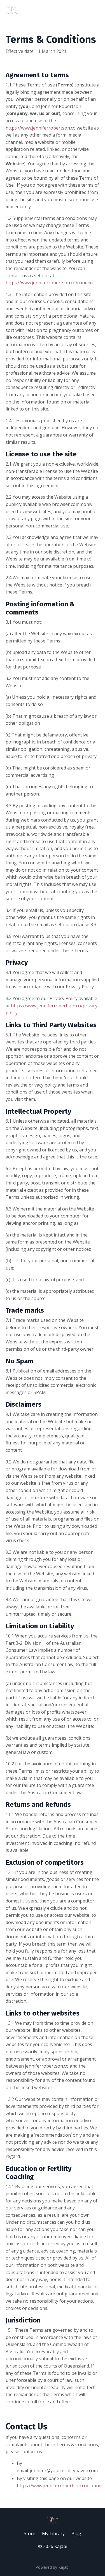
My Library (53, 2533)
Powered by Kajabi (53, 2567)
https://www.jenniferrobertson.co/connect (50, 283)
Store (30, 2533)
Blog (76, 2533)
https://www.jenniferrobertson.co (41, 128)
